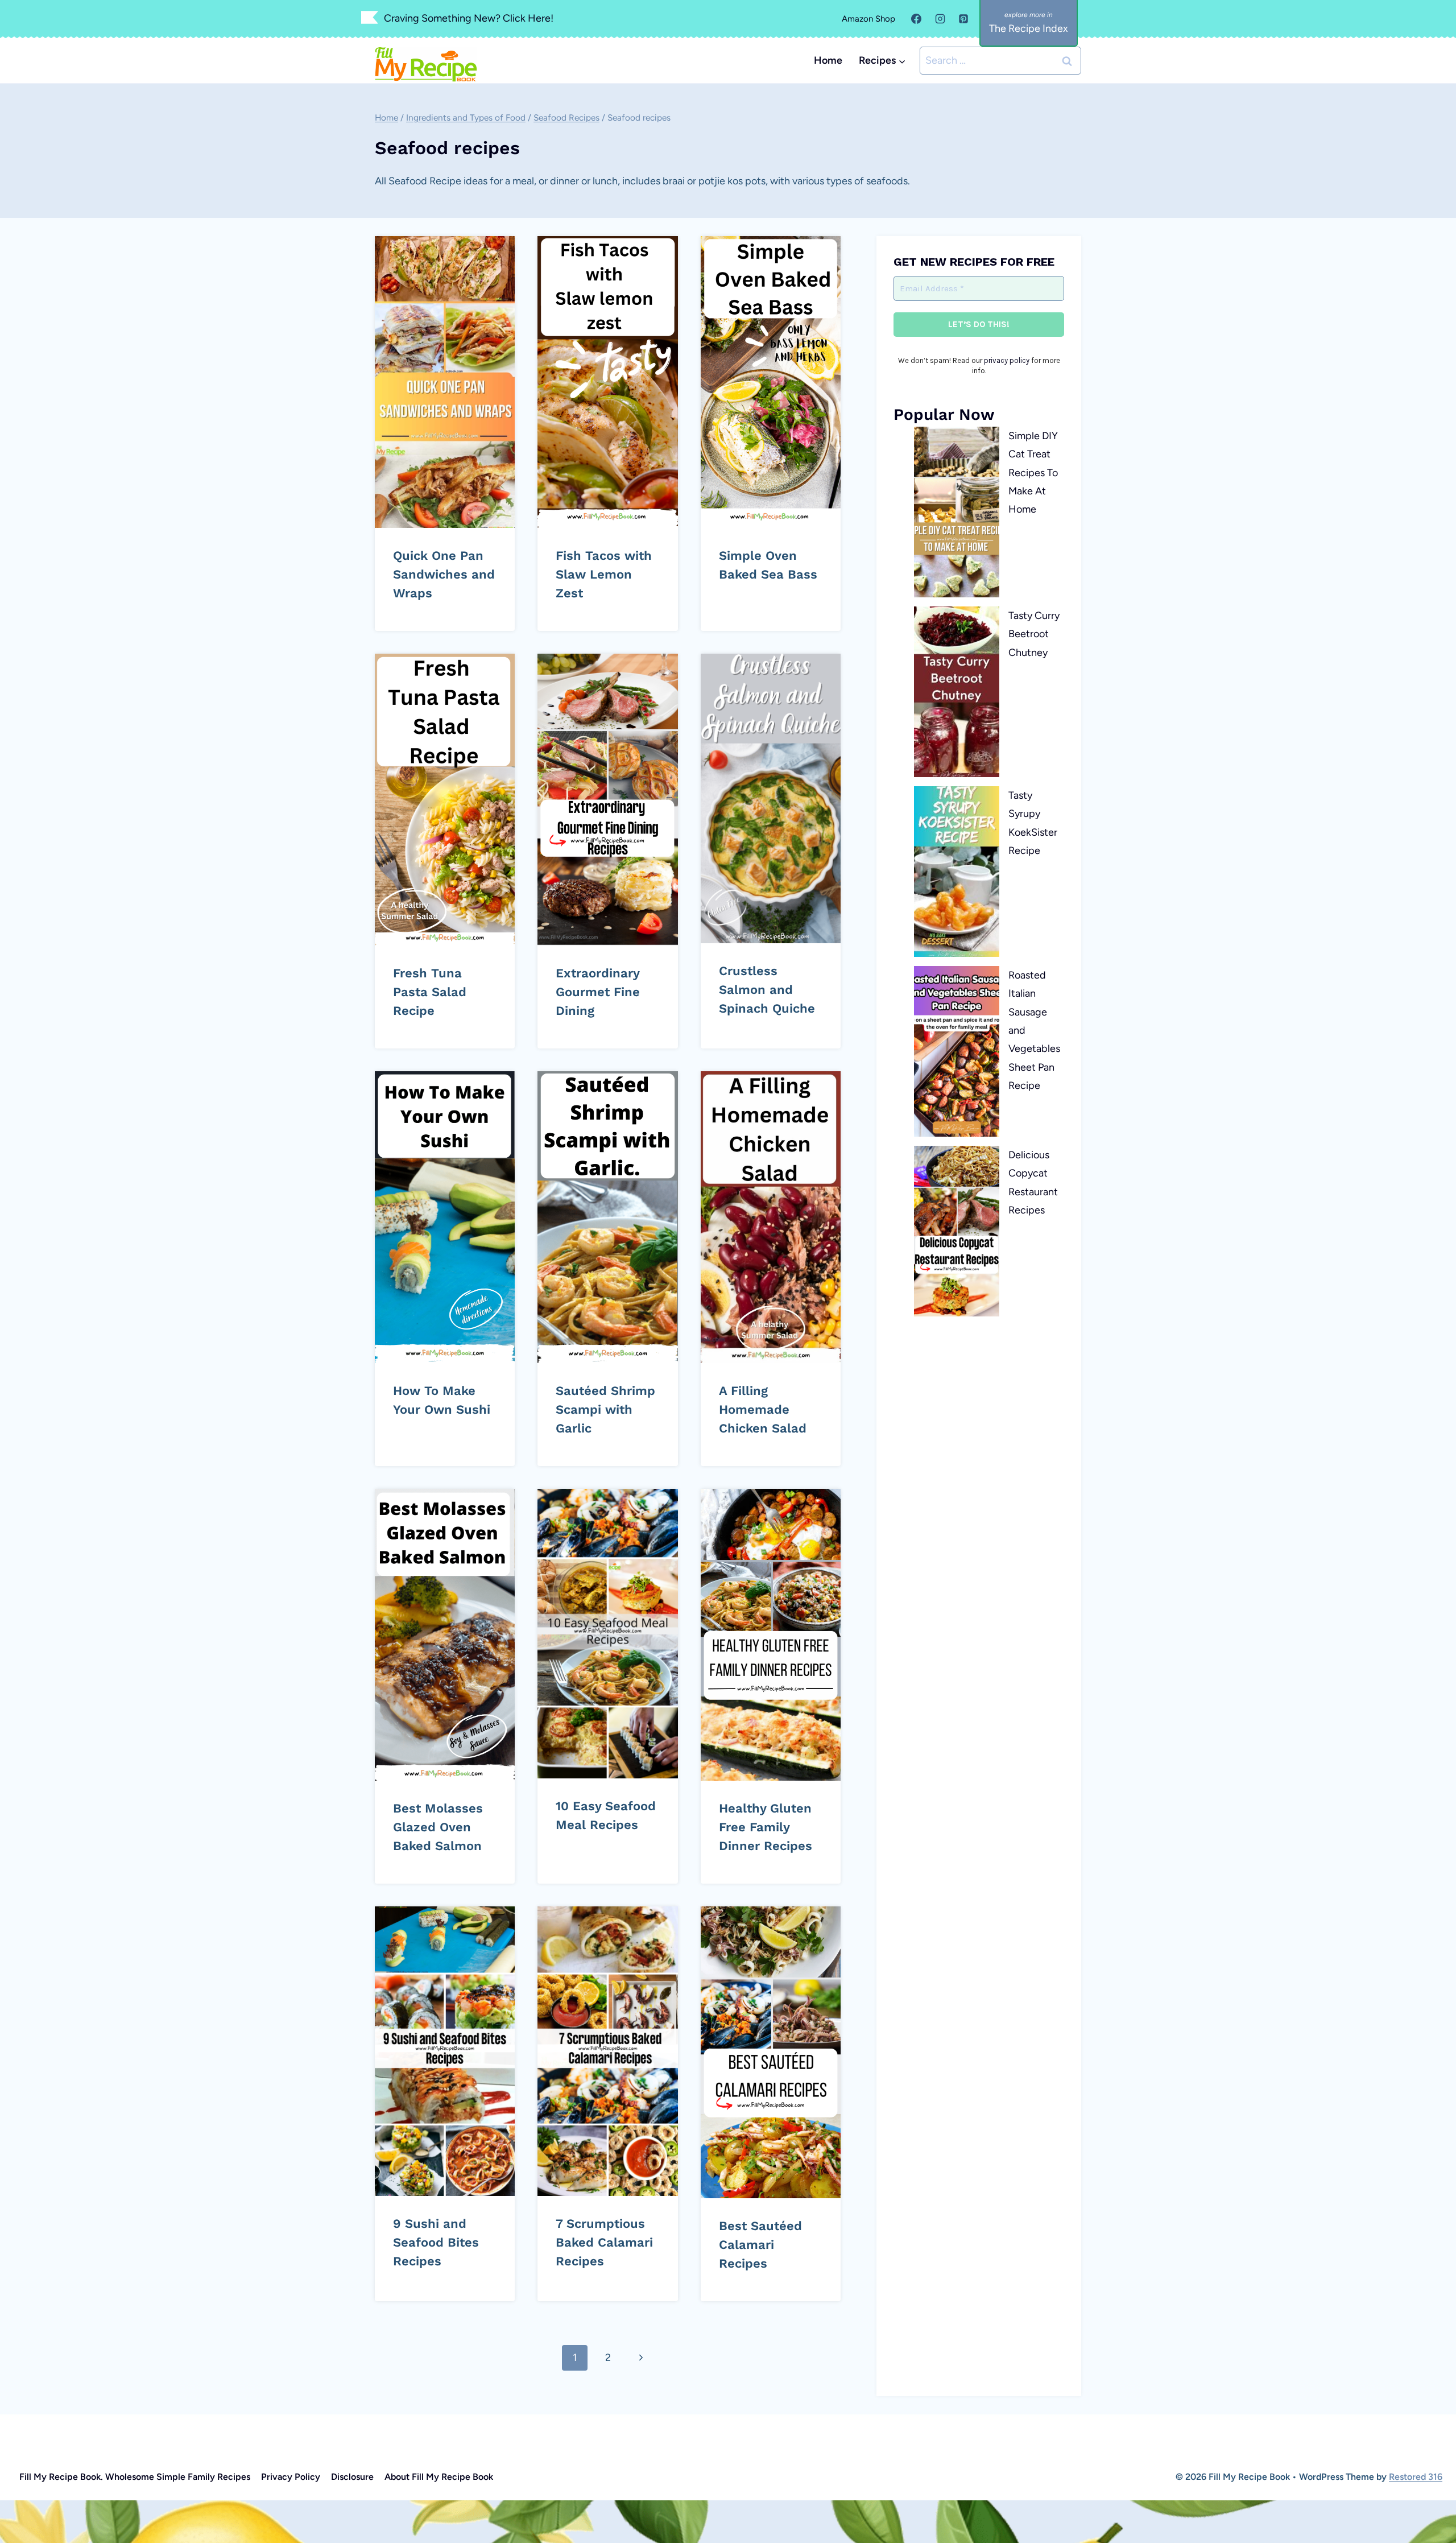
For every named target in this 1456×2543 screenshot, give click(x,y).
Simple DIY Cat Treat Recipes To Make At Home (1033, 473)
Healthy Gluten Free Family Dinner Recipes (766, 1827)
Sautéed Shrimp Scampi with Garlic (605, 1409)
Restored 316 (1416, 2477)
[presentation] (445, 382)
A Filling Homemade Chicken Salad (763, 1409)
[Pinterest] (963, 19)
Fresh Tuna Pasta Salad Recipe (430, 992)
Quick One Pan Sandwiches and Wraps (444, 574)
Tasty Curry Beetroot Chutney (1034, 634)
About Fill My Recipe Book (439, 2477)
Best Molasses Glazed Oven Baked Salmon (438, 1827)
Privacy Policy (291, 2477)
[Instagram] (940, 19)
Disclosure (352, 2477)
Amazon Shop (868, 19)
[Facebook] (916, 19)
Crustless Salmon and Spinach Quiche (767, 990)
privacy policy (1007, 360)
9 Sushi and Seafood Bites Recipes (436, 2242)
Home (828, 60)
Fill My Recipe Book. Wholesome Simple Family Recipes (135, 2477)
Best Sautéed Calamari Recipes (760, 2245)
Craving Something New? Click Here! (469, 18)
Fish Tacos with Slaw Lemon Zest (604, 574)
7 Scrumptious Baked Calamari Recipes (604, 2242)
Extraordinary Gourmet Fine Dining (598, 992)
